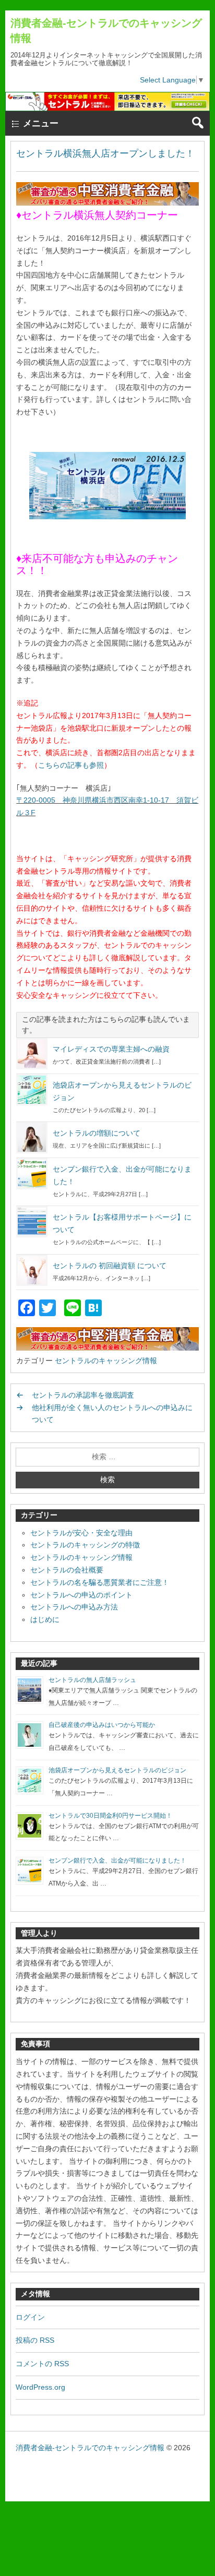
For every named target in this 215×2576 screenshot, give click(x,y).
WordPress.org (40, 2387)
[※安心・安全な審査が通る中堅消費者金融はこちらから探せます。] (107, 203)
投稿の (35, 2340)
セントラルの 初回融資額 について (110, 1266)
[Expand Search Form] (198, 123)
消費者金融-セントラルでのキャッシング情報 (90, 2448)
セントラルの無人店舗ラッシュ (92, 1680)
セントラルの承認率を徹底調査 (83, 1395)
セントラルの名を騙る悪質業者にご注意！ (100, 1582)
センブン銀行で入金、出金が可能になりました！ (117, 1861)
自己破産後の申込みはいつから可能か (102, 1725)
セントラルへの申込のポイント (81, 1595)
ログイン (30, 2317)
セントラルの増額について (97, 1133)
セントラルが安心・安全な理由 (81, 1533)
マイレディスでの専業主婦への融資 (111, 1049)
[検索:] (107, 1457)
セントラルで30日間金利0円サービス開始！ (110, 1816)
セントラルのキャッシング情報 (106, 1361)
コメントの (42, 2364)
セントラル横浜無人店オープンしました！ (105, 153)
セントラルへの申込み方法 (74, 1607)
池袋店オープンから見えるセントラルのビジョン (117, 1770)
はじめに (45, 1619)
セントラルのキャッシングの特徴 (85, 1545)
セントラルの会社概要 (67, 1570)
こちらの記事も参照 (71, 765)
